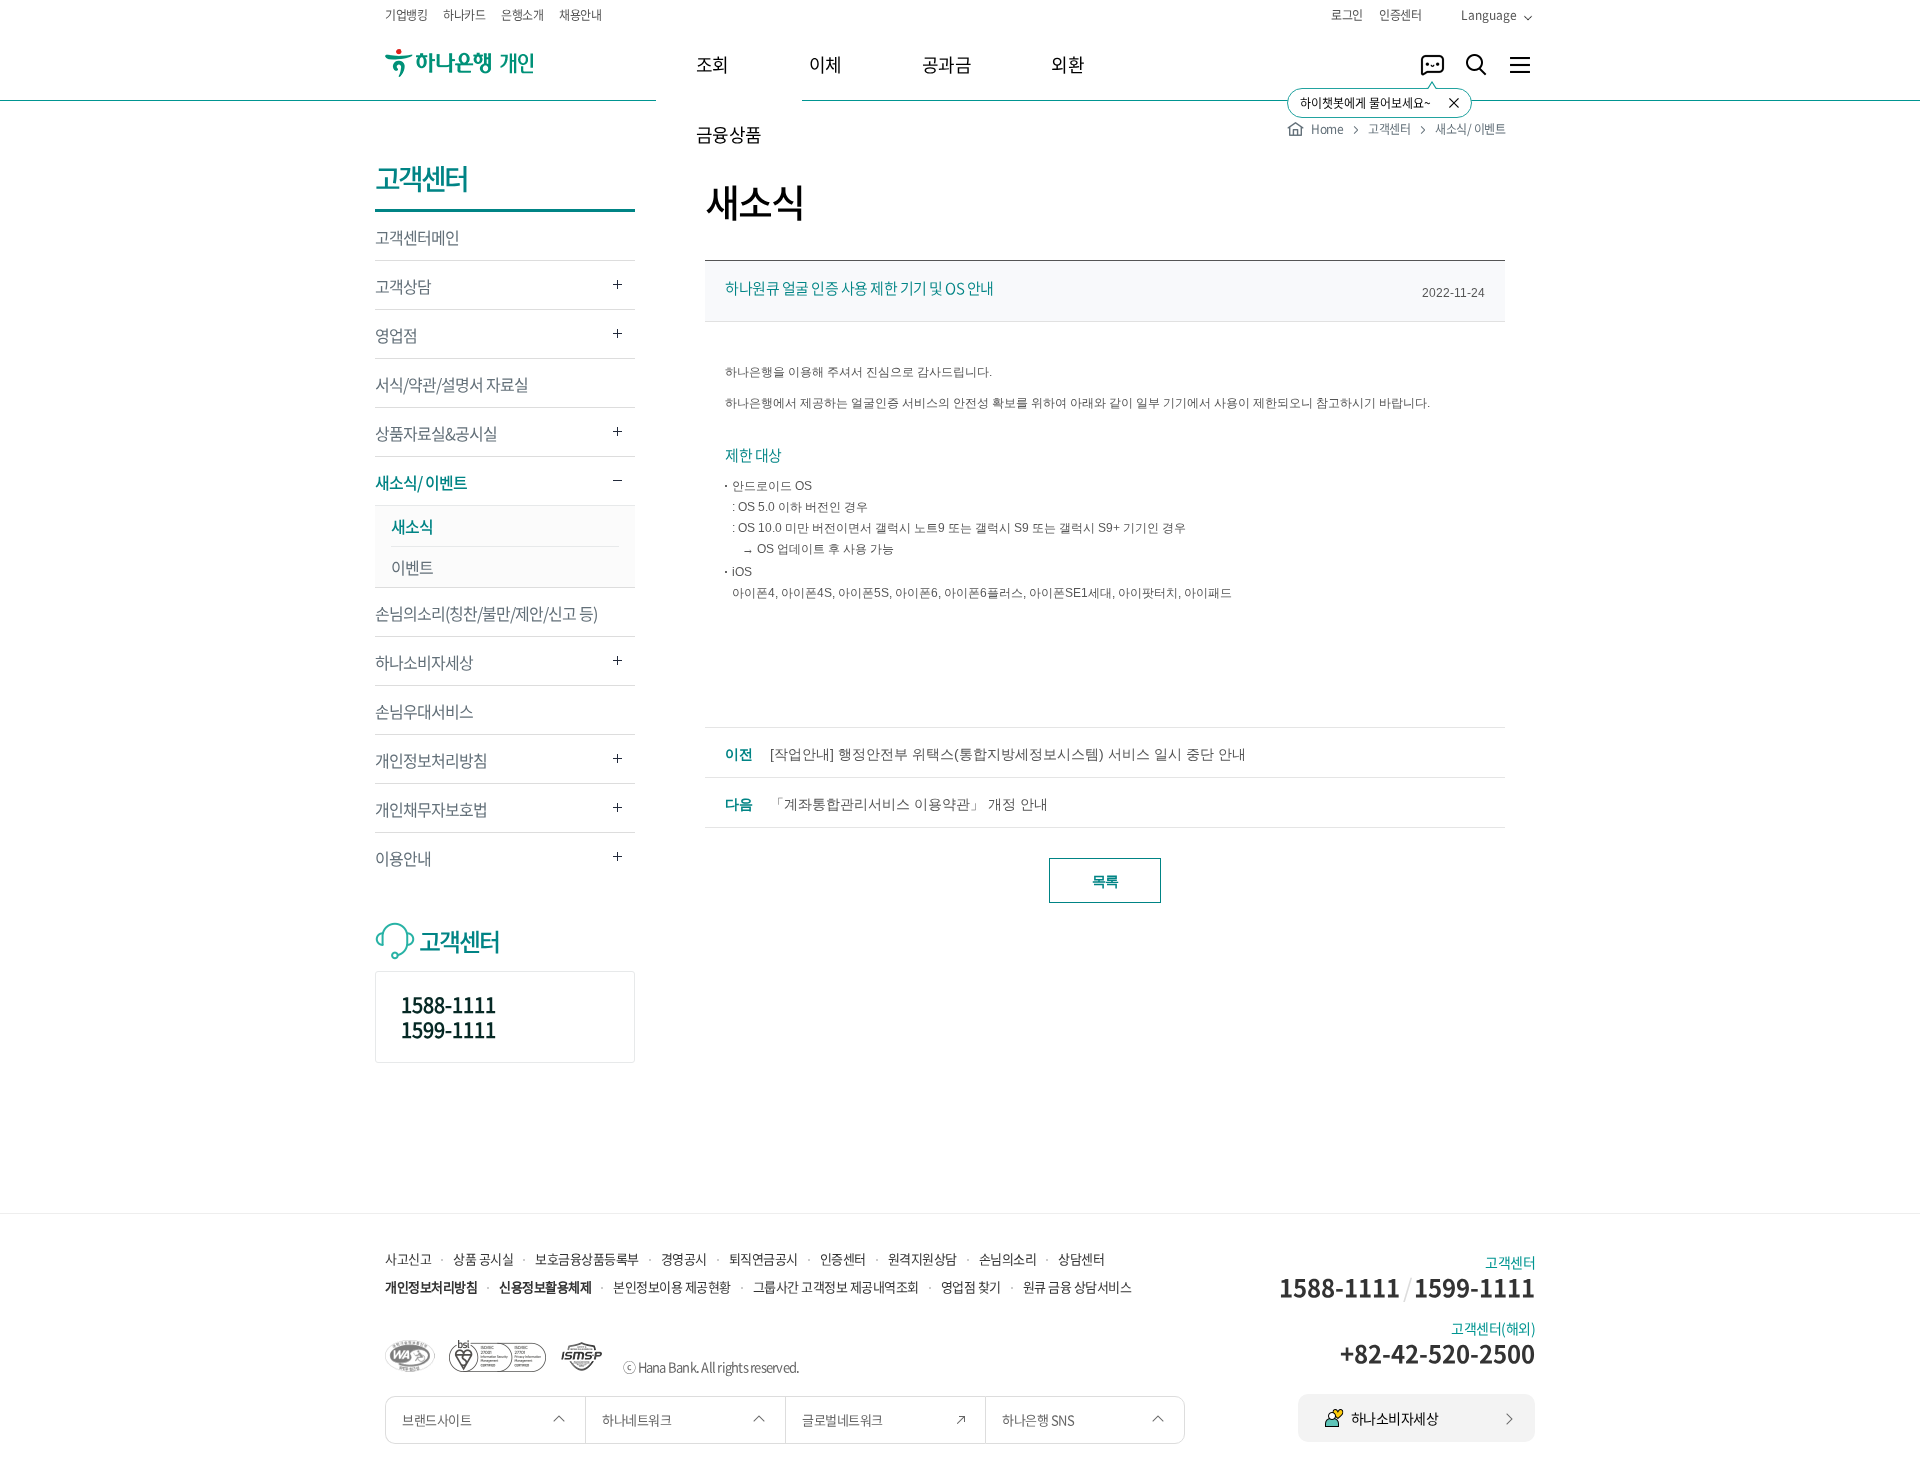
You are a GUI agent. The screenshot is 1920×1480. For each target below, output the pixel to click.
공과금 (947, 64)
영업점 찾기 (971, 1286)
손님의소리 (1008, 1258)
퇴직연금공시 (763, 1258)
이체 (825, 64)
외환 (1067, 64)
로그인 (1347, 15)
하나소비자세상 (424, 667)
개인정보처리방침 (431, 765)
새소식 (412, 526)
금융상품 (729, 134)
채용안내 (580, 15)
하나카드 (464, 15)
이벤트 (412, 567)
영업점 (396, 340)
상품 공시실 (483, 1258)
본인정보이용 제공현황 (672, 1286)
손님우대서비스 (424, 711)
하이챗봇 (1432, 65)
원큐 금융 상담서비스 (1077, 1286)
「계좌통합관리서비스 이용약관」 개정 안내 (909, 804)
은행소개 (522, 15)
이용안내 (403, 863)
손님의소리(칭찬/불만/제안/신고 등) (486, 613)
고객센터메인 (417, 237)
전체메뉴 (1520, 65)
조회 (712, 64)
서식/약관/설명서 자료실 (451, 384)
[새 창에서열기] (410, 1354)
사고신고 (408, 1258)
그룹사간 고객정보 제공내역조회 (836, 1286)
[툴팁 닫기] (1454, 103)
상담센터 (1081, 1258)
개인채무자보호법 (431, 814)
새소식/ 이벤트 (421, 487)
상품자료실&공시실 (436, 438)
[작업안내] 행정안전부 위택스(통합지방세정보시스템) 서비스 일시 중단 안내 (1008, 754)
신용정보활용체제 (545, 1286)
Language (1489, 15)
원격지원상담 (922, 1258)
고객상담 (403, 291)
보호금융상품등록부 (587, 1258)
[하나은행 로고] (487, 63)
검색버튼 (1476, 65)
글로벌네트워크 (843, 1419)
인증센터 (1400, 15)
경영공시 (684, 1258)
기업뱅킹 (406, 15)
